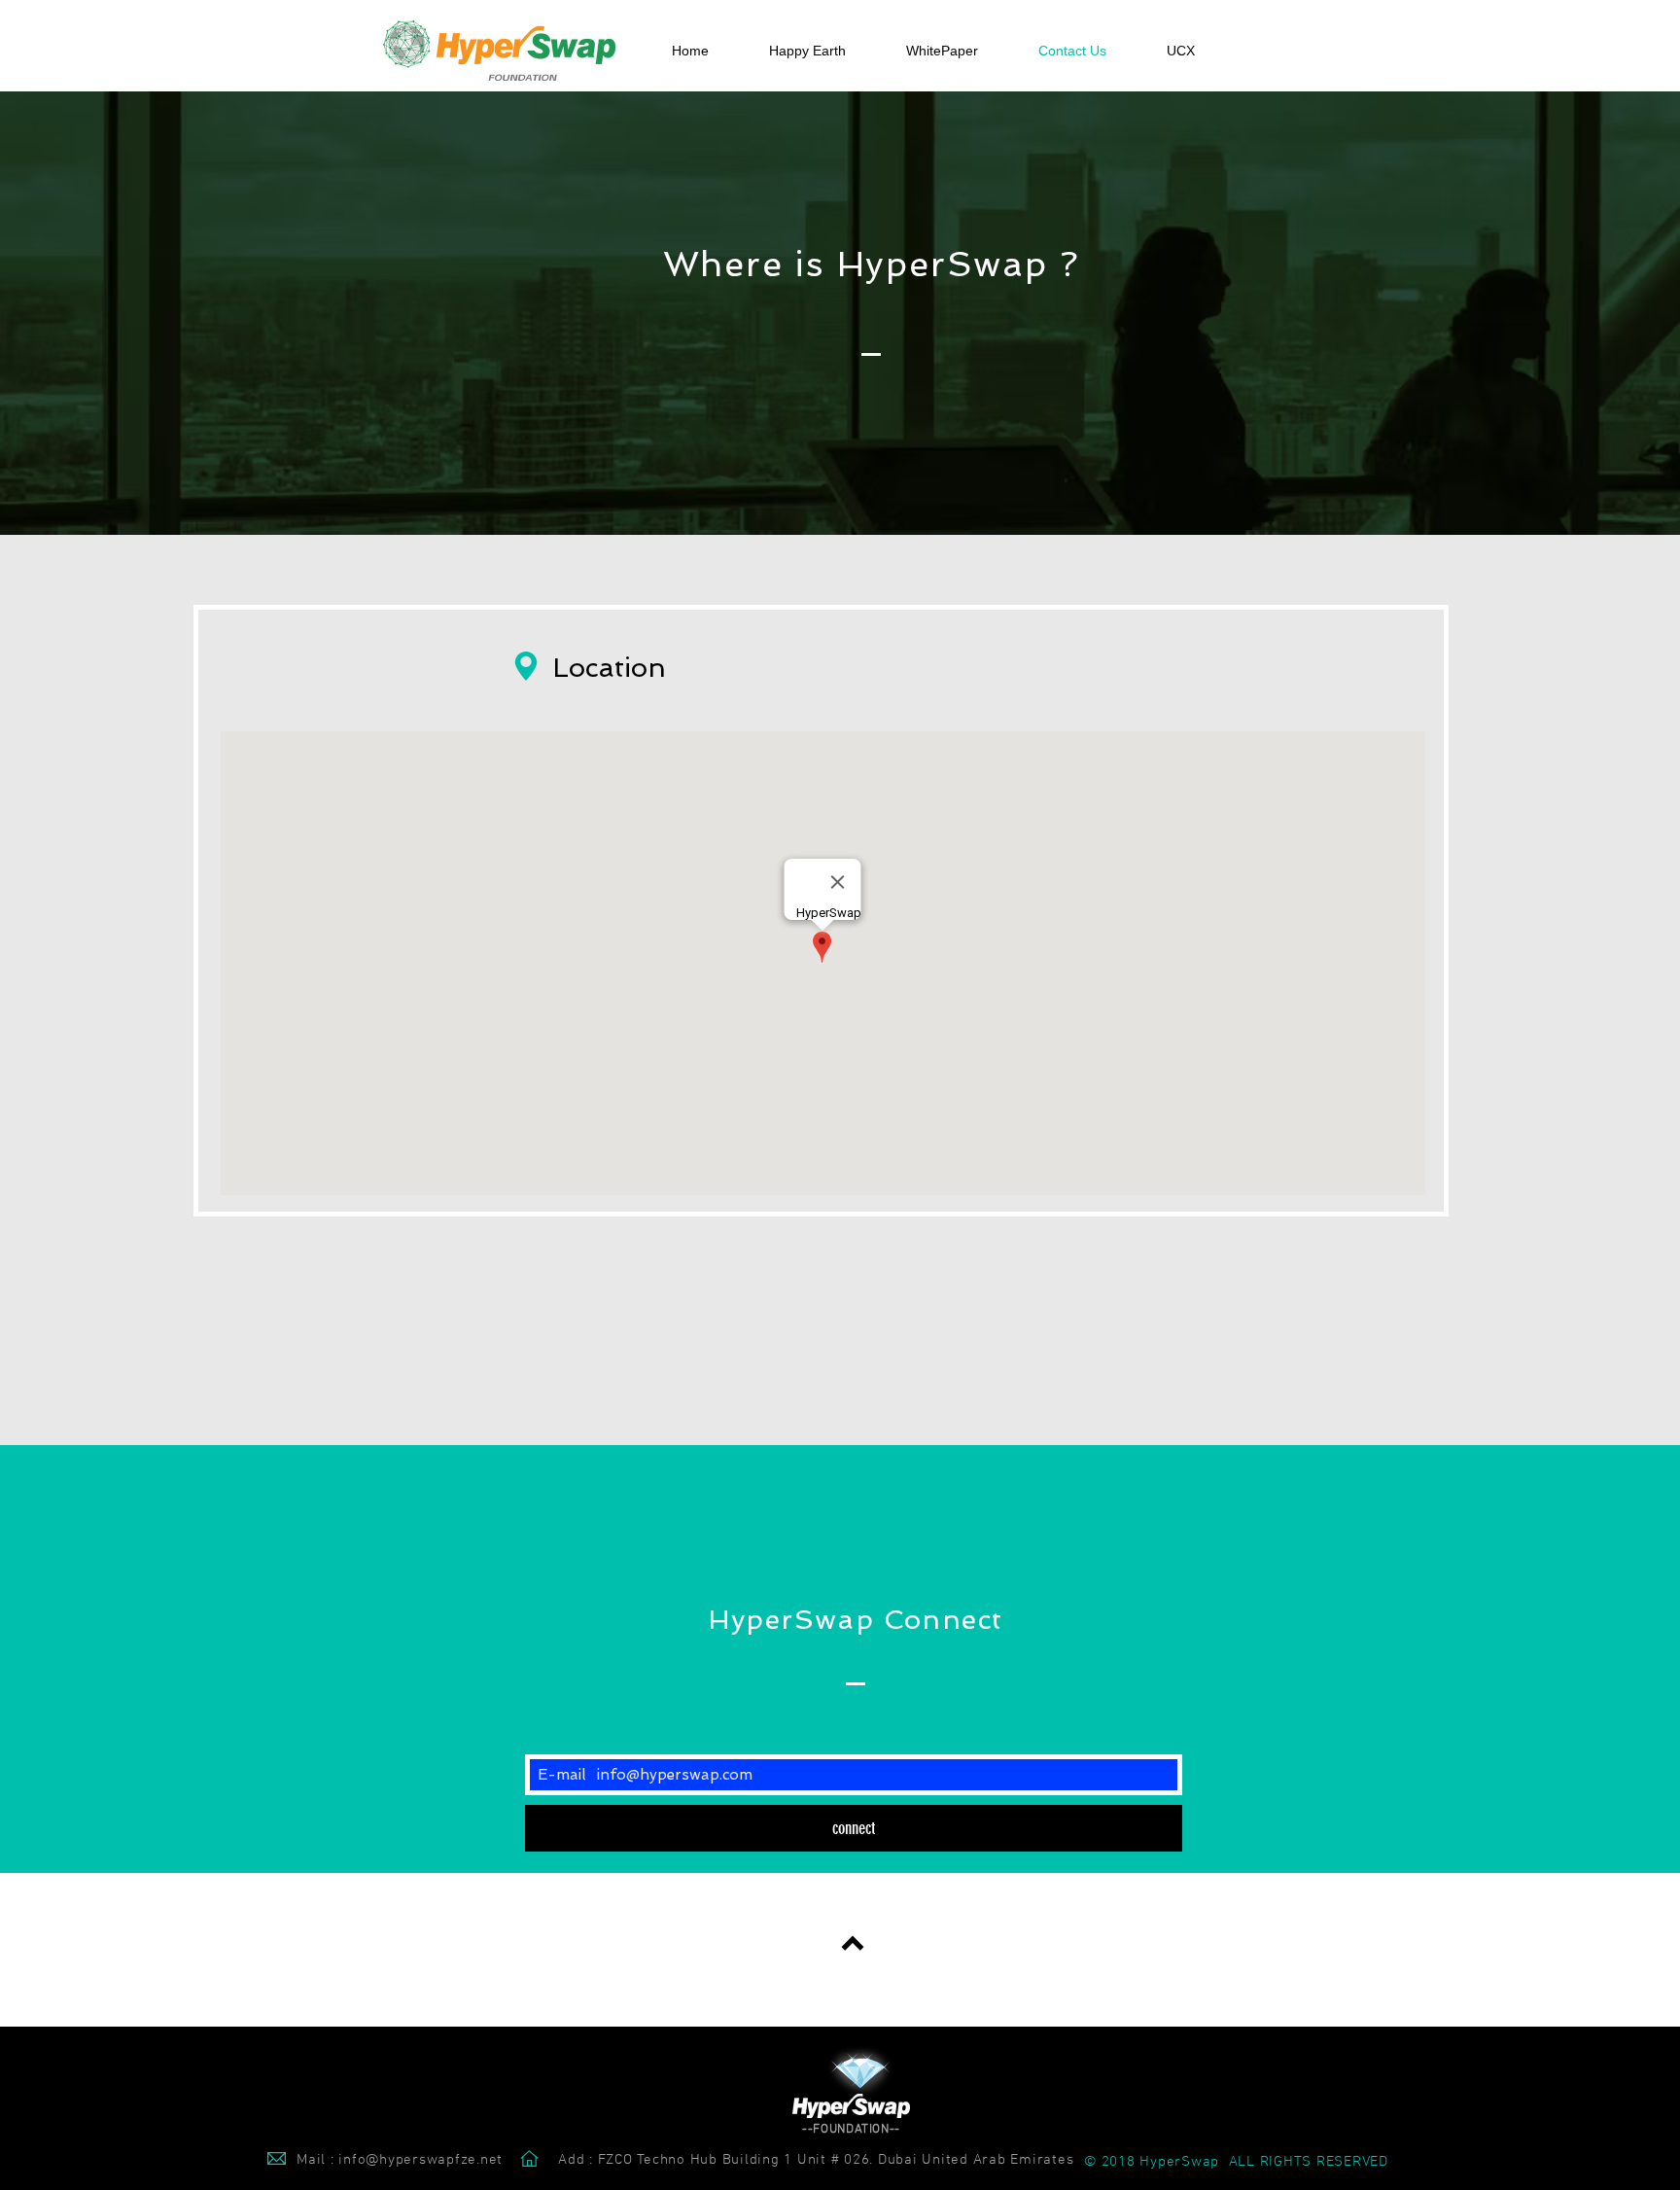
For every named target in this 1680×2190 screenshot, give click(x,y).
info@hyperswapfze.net (420, 2160)
